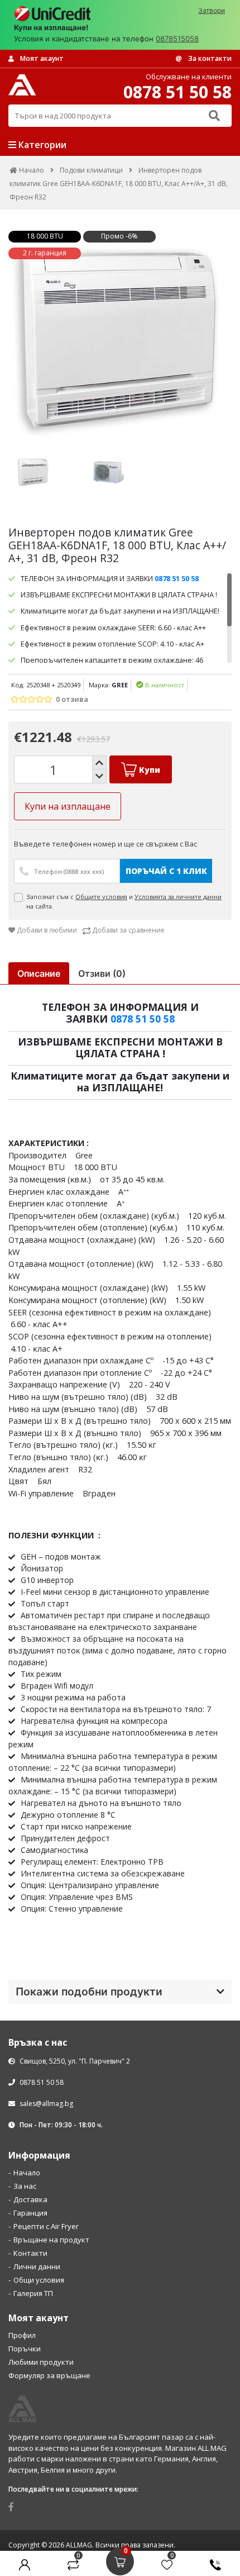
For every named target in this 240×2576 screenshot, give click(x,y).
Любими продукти (41, 2362)
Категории (41, 145)
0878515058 (177, 39)
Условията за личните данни (178, 897)
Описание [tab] (39, 973)
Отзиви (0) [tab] (102, 973)
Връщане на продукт (51, 2240)
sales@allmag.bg (46, 2104)
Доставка (30, 2199)
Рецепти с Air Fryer (46, 2226)
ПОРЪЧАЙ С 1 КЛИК (166, 871)
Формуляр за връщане (49, 2375)
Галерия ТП (33, 2293)
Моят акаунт (41, 58)
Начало (27, 2173)
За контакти (209, 58)
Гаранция (30, 2213)
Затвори (212, 10)
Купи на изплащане (68, 806)
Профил (22, 2335)
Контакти (30, 2253)
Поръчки (25, 2349)
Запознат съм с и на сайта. (124, 902)
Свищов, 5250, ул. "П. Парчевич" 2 (74, 2061)
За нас (25, 2186)
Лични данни (37, 2266)
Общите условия (101, 897)
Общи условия (39, 2280)
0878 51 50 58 (143, 1019)
